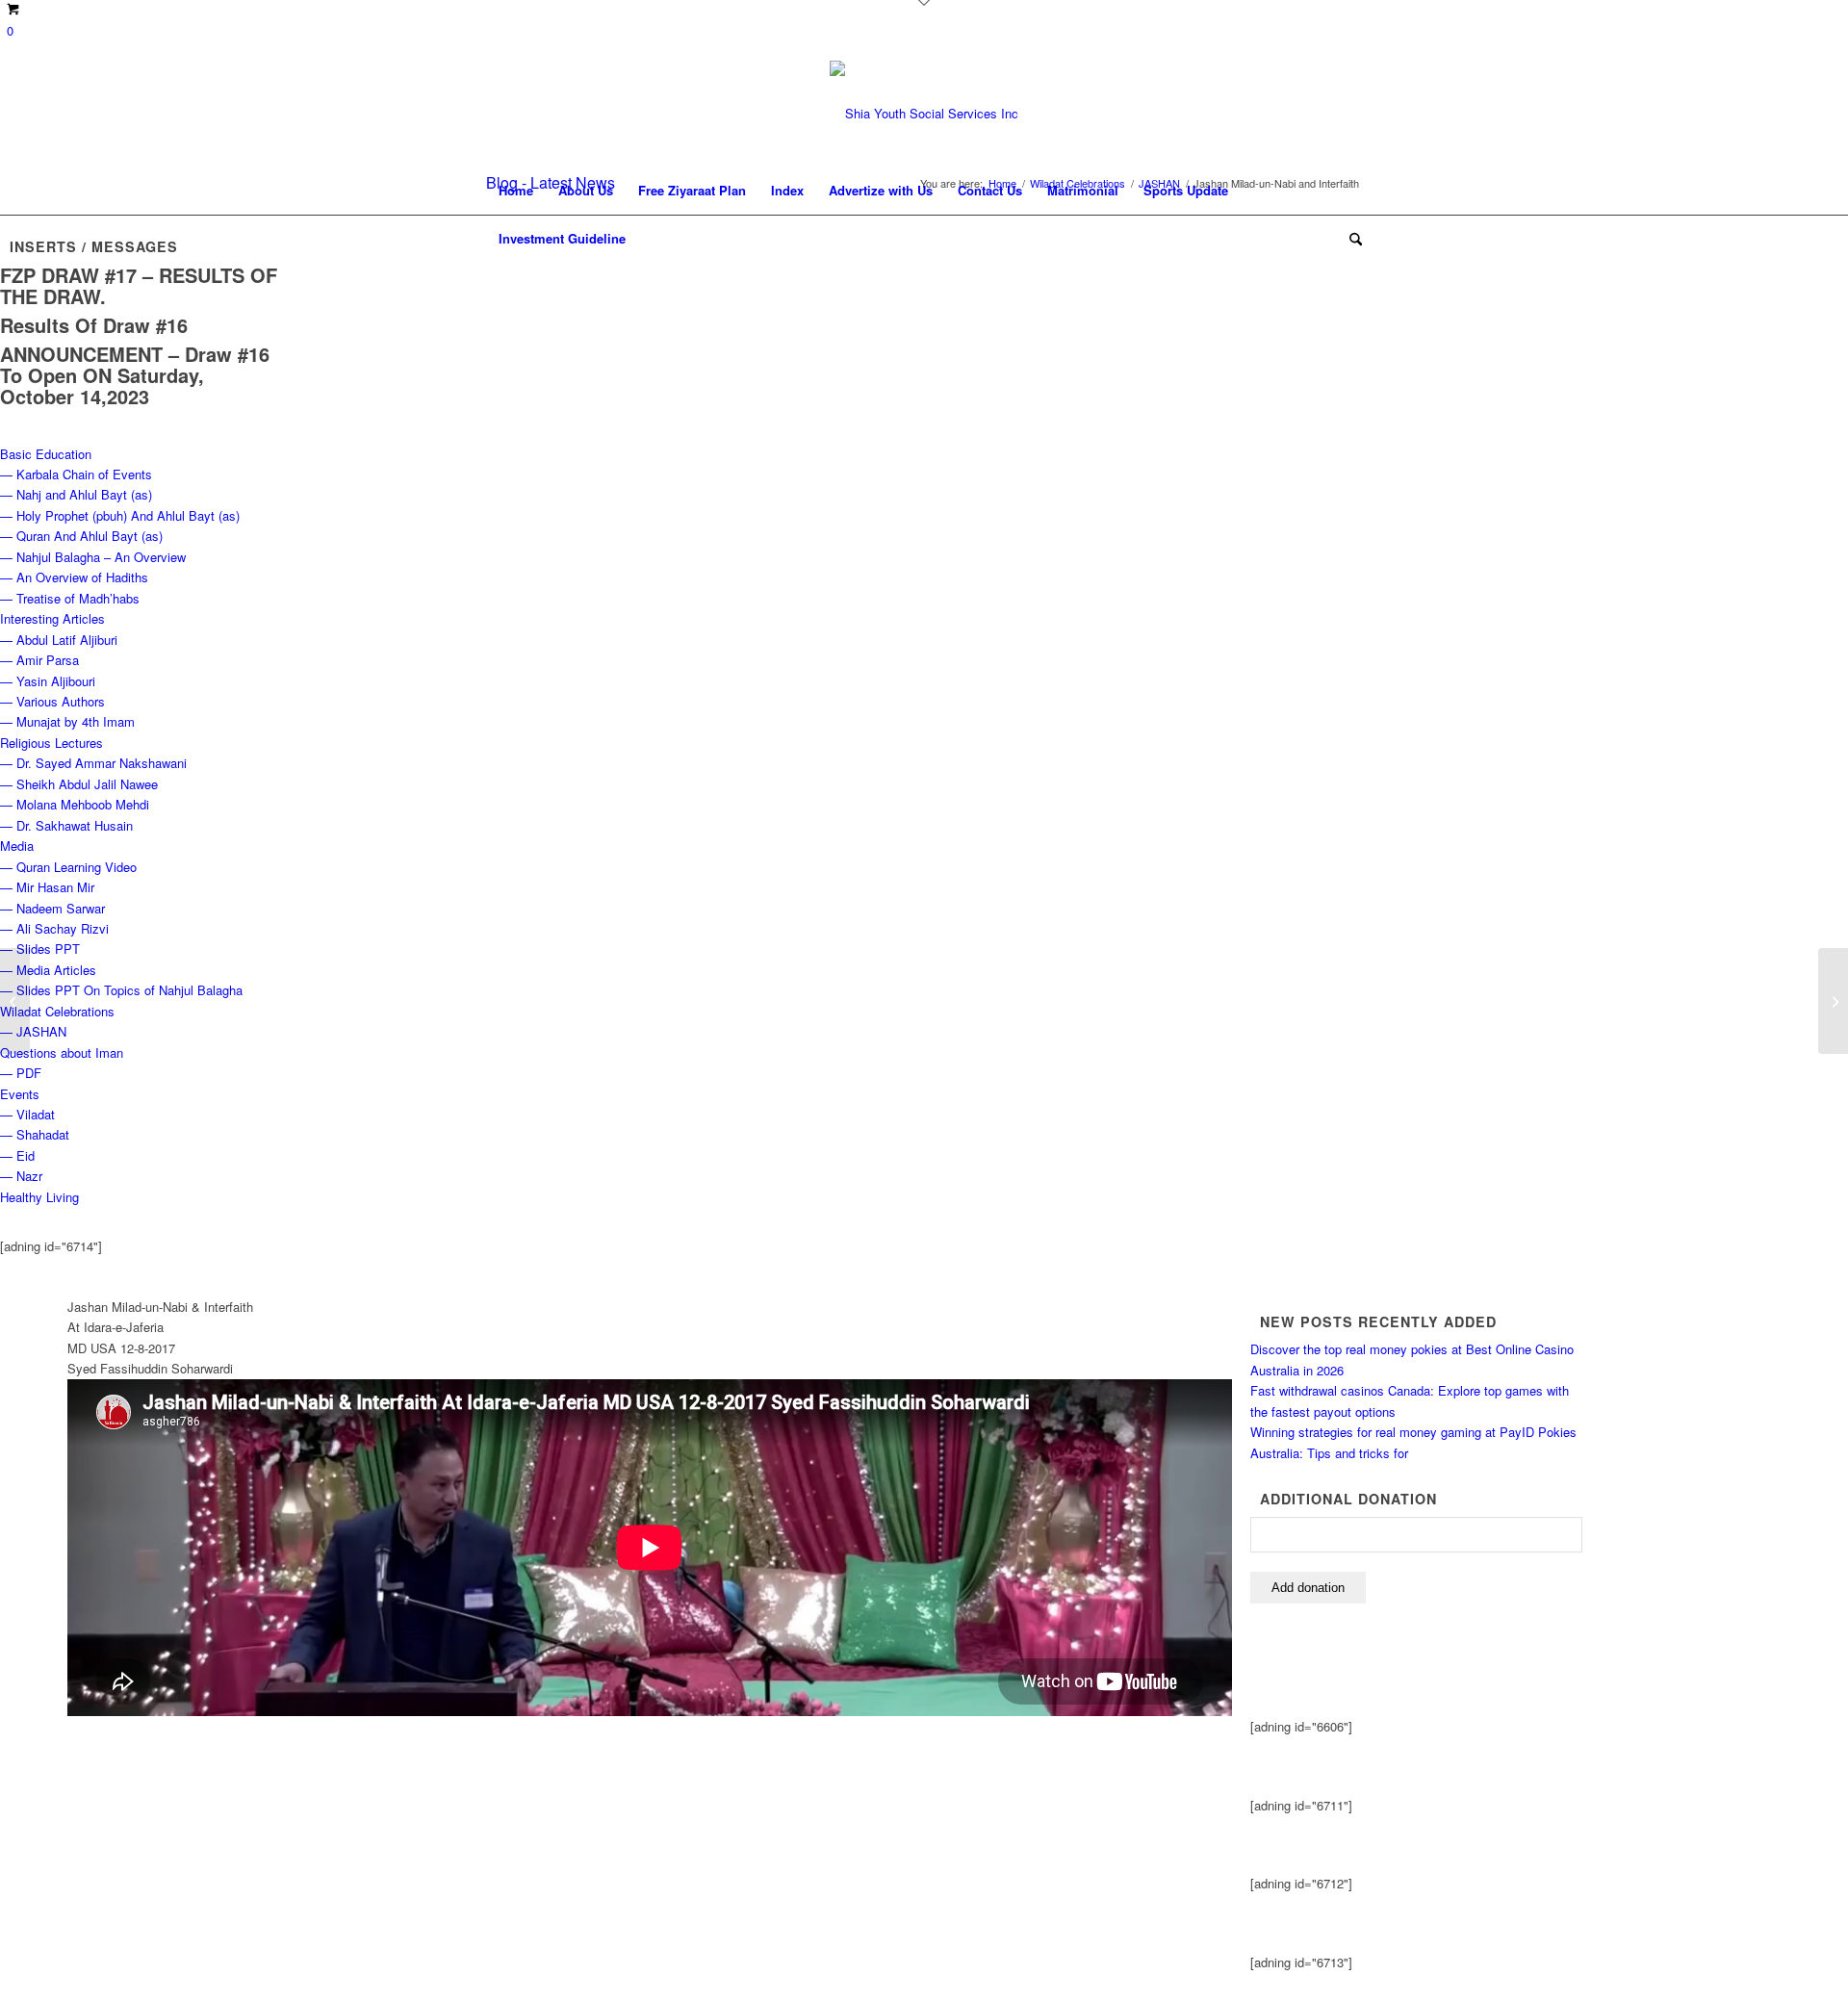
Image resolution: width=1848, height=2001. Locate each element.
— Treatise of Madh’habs (70, 598)
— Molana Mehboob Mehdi (75, 804)
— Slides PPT (40, 949)
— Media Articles (48, 970)
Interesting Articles (52, 618)
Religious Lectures (51, 743)
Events (20, 1094)
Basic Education (46, 454)
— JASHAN (33, 1031)
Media (17, 846)
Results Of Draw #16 (94, 325)
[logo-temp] (924, 114)
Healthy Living (39, 1197)
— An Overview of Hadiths (74, 577)
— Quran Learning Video (68, 867)
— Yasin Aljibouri (48, 681)
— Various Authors (52, 701)
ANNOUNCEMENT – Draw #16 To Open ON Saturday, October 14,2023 (135, 375)
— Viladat (27, 1114)
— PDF (21, 1073)
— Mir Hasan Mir (47, 887)
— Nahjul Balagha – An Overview (93, 557)
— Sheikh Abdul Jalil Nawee (79, 784)
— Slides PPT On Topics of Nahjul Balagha (121, 990)
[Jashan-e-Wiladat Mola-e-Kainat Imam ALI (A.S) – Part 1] (1833, 1001)
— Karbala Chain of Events (76, 474)
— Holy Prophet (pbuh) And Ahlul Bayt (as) (120, 515)
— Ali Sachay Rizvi (54, 928)
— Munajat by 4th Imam (67, 721)
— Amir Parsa (39, 660)
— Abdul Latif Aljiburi (59, 640)
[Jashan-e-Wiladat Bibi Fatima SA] (15, 1001)
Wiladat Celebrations (57, 1011)
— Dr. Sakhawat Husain (66, 825)
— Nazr (21, 1176)
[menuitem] (516, 191)
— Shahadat (35, 1134)
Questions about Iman (62, 1052)
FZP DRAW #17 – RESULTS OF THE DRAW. (139, 285)
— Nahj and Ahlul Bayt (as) (76, 494)
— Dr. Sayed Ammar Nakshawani (93, 763)
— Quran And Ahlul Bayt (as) (81, 536)
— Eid (17, 1155)
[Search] (1349, 239)
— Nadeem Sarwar (52, 908)
